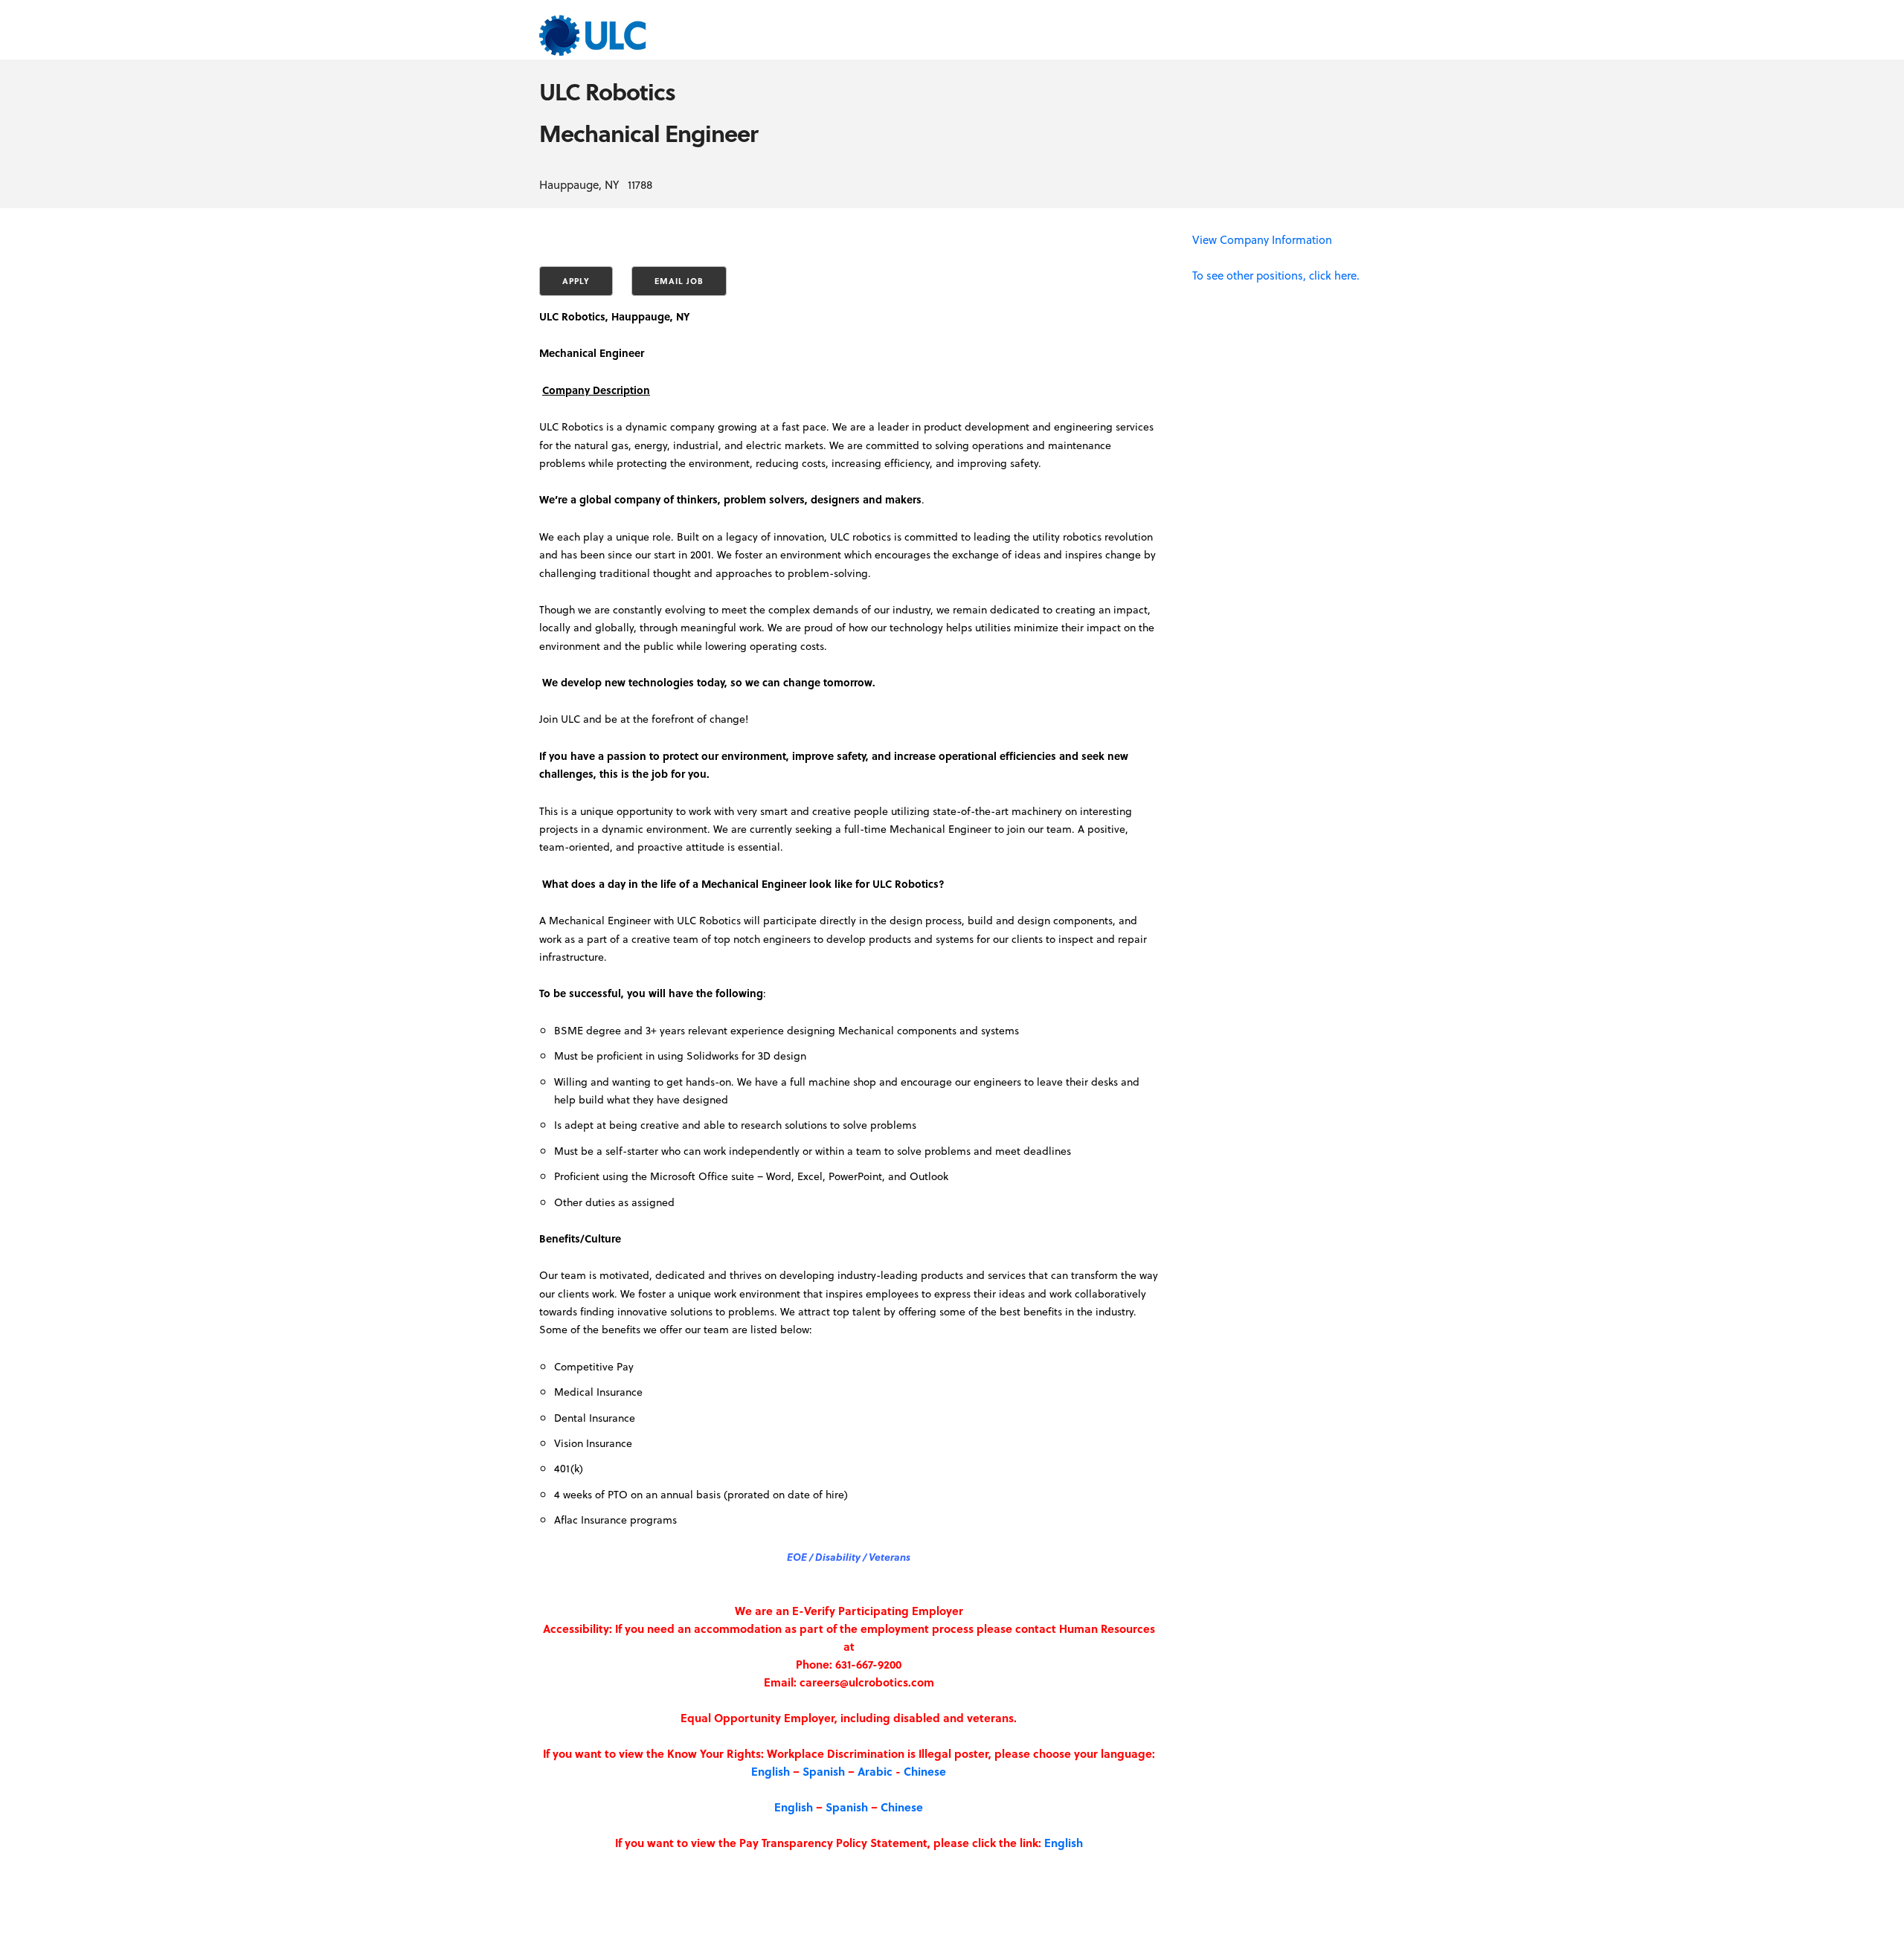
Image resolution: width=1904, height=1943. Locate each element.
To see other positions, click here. (1276, 275)
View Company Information (1262, 239)
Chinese (925, 1771)
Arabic (875, 1771)
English (771, 1771)
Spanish (824, 1771)
